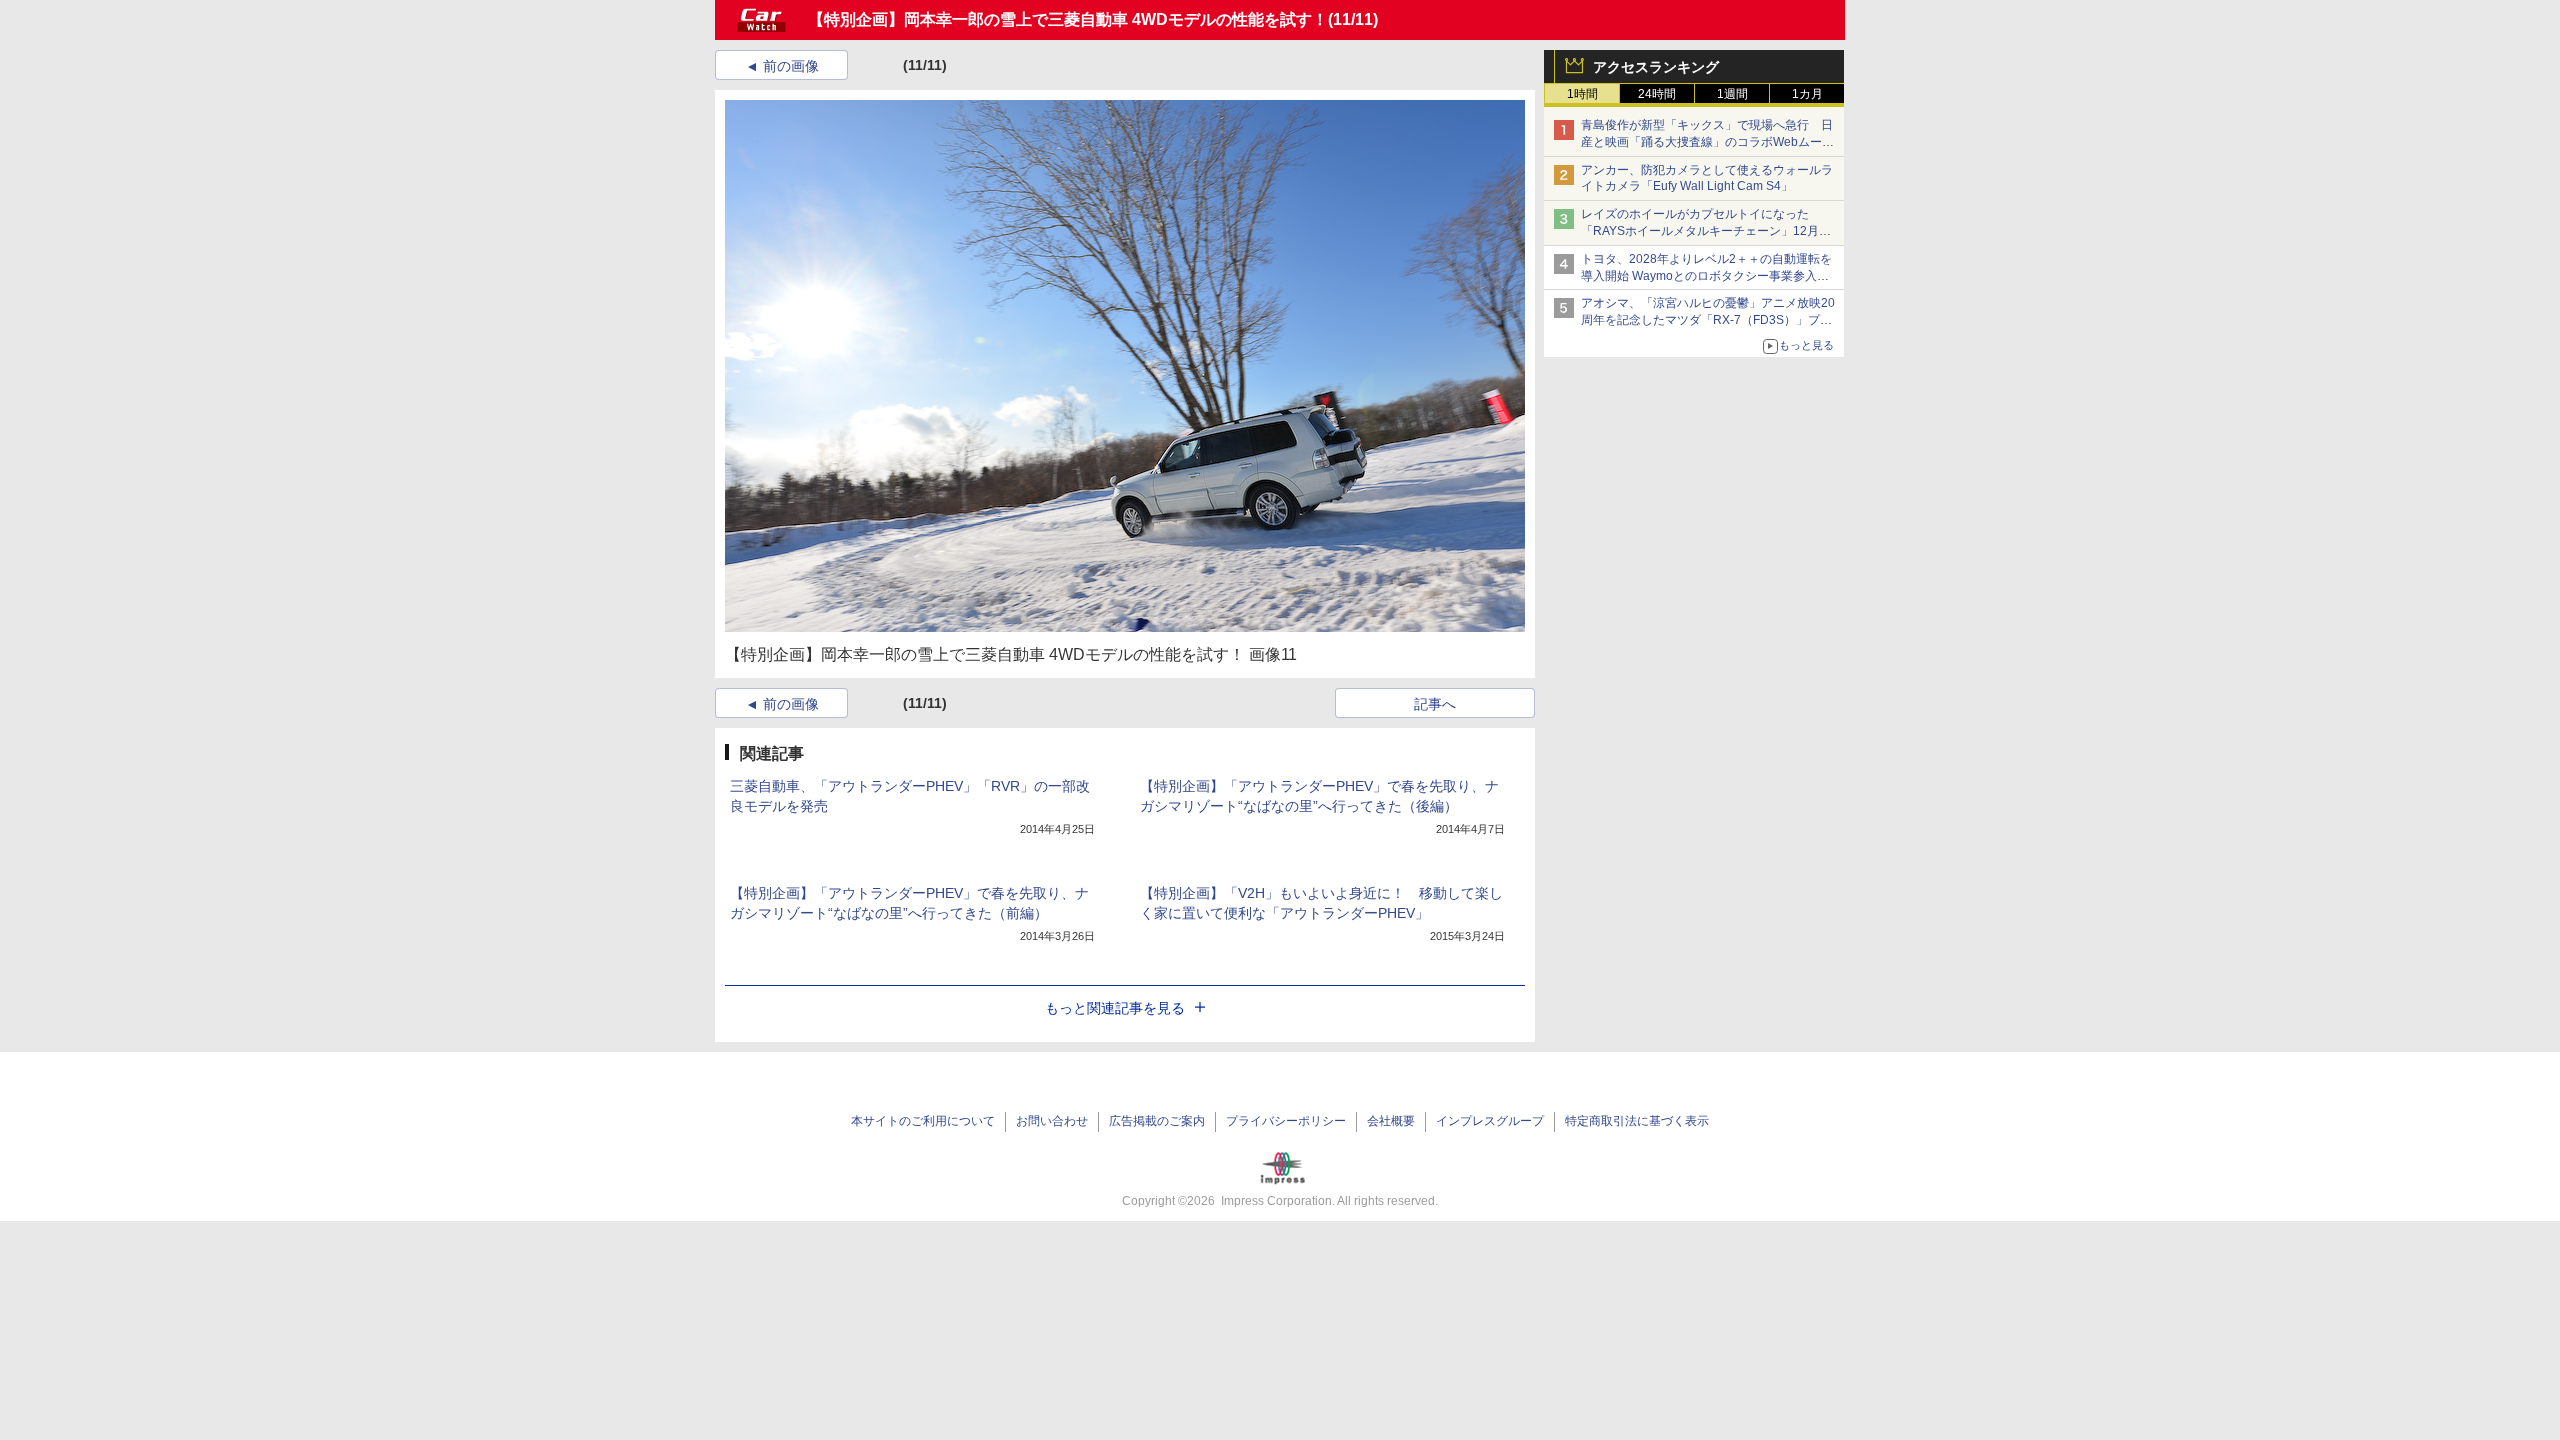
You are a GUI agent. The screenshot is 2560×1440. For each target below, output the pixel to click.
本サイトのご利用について (923, 1121)
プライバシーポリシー (1286, 1121)
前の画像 (791, 66)
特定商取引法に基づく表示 (1637, 1121)
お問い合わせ (1052, 1121)
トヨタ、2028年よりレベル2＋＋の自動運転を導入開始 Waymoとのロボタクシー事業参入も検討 (1706, 276)
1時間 (1582, 94)
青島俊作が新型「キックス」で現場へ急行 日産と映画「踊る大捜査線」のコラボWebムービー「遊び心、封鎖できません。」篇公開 (1707, 142)
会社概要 (1391, 1121)
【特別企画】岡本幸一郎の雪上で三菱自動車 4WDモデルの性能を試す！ (1068, 19)
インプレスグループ (1490, 1121)
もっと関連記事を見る (1115, 1008)
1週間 (1732, 94)
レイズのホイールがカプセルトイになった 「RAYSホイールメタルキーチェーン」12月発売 (1706, 231)
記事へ (1435, 704)
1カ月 (1807, 94)
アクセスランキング (1656, 67)
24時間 (1657, 94)
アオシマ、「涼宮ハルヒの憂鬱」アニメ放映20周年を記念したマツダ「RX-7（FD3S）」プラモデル (1708, 320)
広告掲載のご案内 (1157, 1121)
